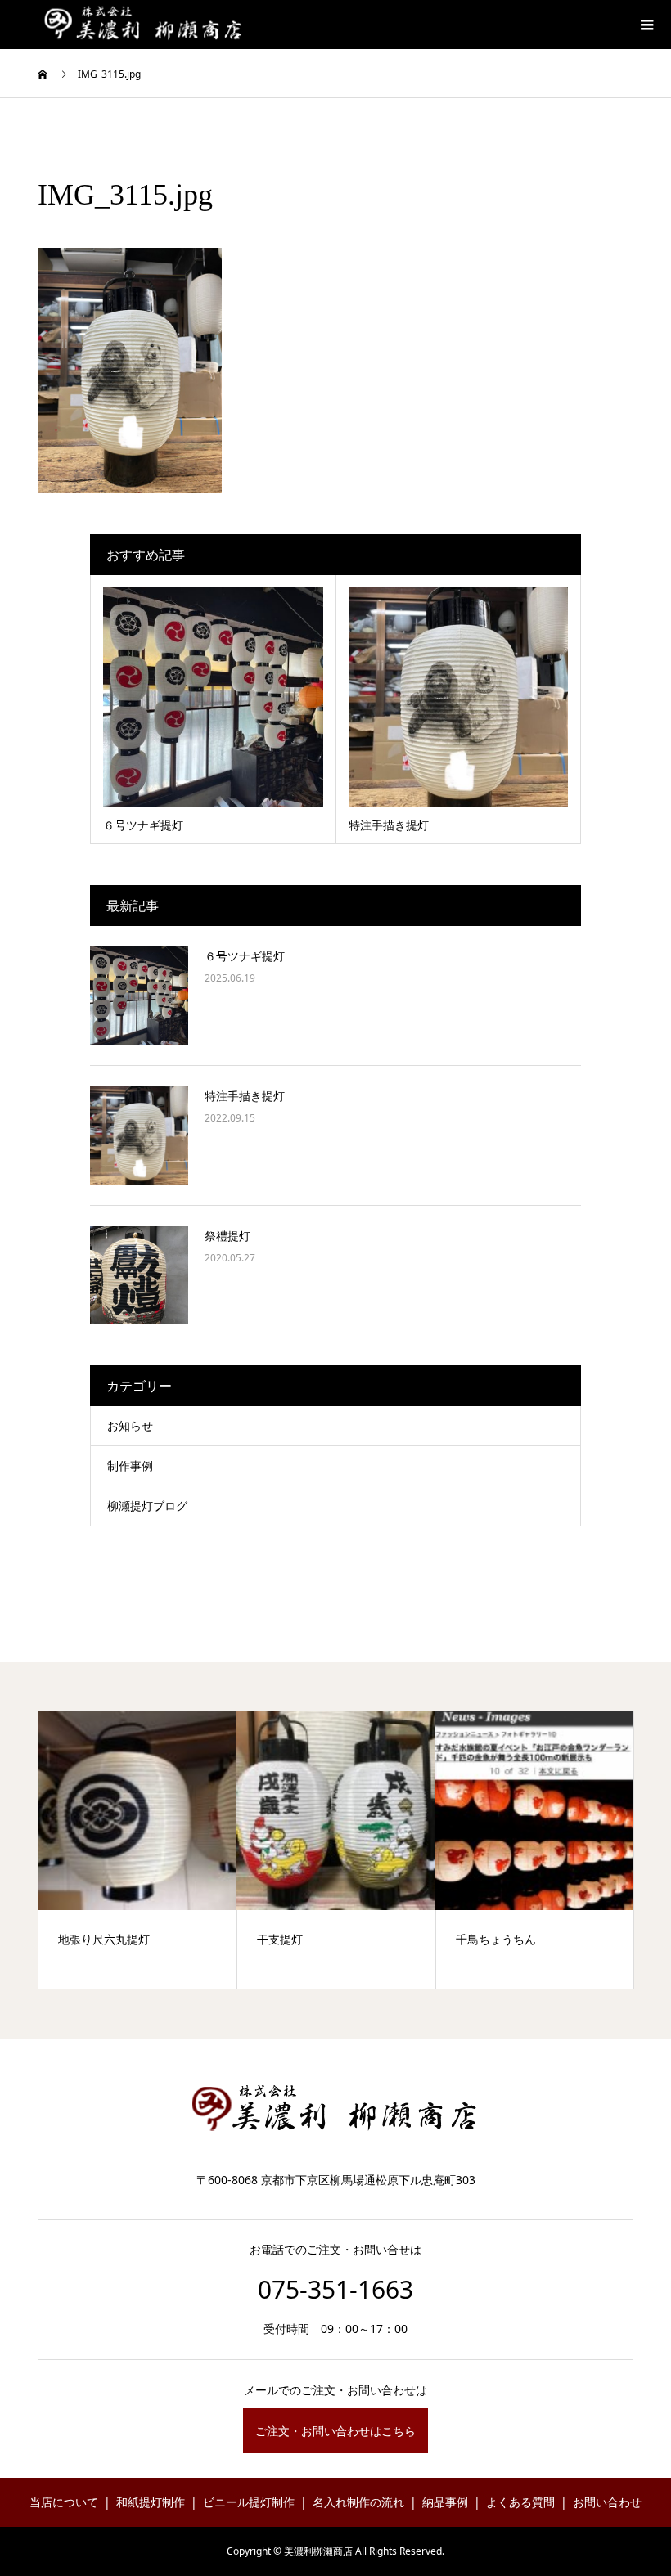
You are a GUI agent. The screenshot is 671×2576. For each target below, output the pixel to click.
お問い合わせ (607, 2502)
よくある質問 (520, 2502)
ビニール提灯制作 (249, 2502)
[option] (138, 1850)
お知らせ (130, 1425)
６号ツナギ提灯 (245, 956)
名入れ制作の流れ (358, 2502)
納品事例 (445, 2502)
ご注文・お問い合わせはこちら (335, 2431)
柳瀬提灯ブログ (147, 1506)
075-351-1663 (335, 2289)
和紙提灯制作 (151, 2502)
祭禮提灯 (227, 1236)
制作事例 (130, 1466)
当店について (64, 2502)
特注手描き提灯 (245, 1096)
